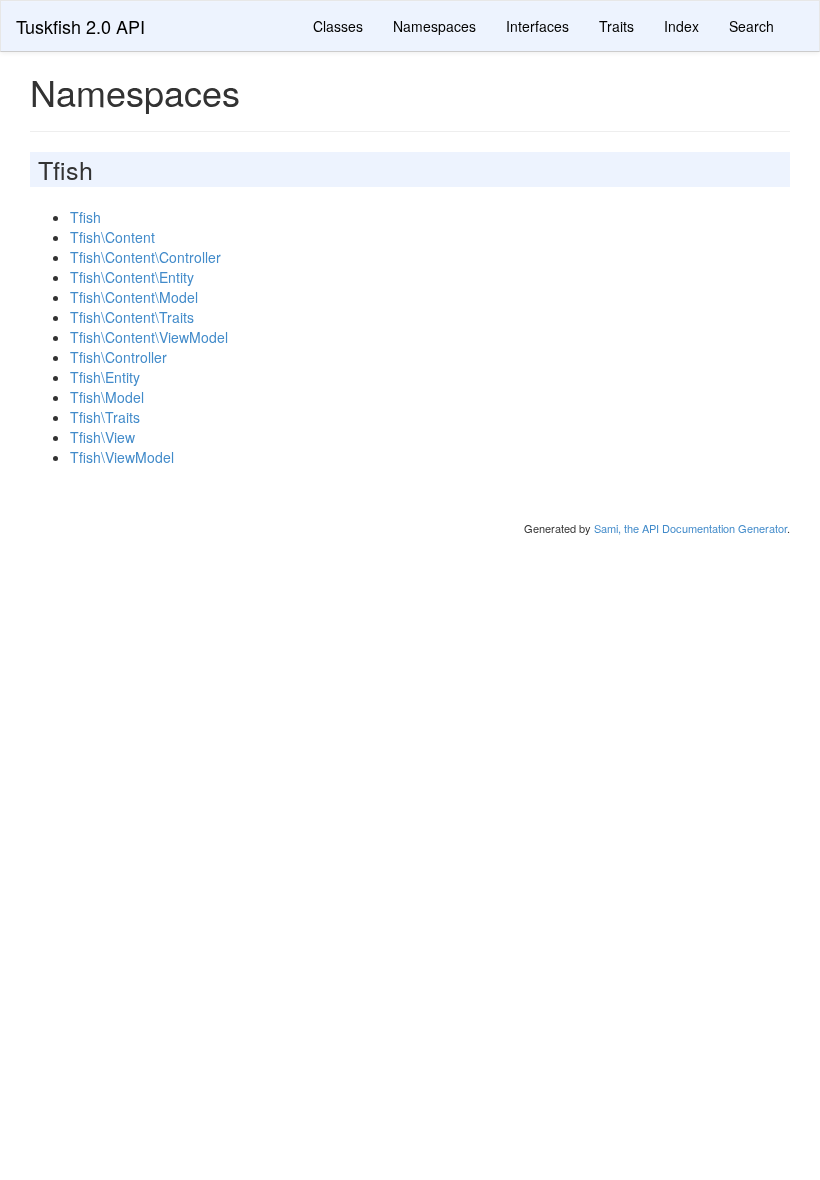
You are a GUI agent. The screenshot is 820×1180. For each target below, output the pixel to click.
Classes (338, 26)
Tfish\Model (107, 397)
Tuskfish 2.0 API (80, 26)
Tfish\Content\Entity (132, 277)
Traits (616, 26)
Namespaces (434, 26)
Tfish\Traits (105, 417)
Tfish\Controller (118, 357)
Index (681, 26)
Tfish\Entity (105, 377)
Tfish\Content (112, 237)
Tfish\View (102, 437)
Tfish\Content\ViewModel (149, 337)
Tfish (85, 217)
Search (751, 26)
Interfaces (537, 26)
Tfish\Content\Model (134, 297)
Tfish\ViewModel (122, 457)
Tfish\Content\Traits (132, 317)
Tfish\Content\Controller (145, 257)
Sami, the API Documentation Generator (690, 528)
